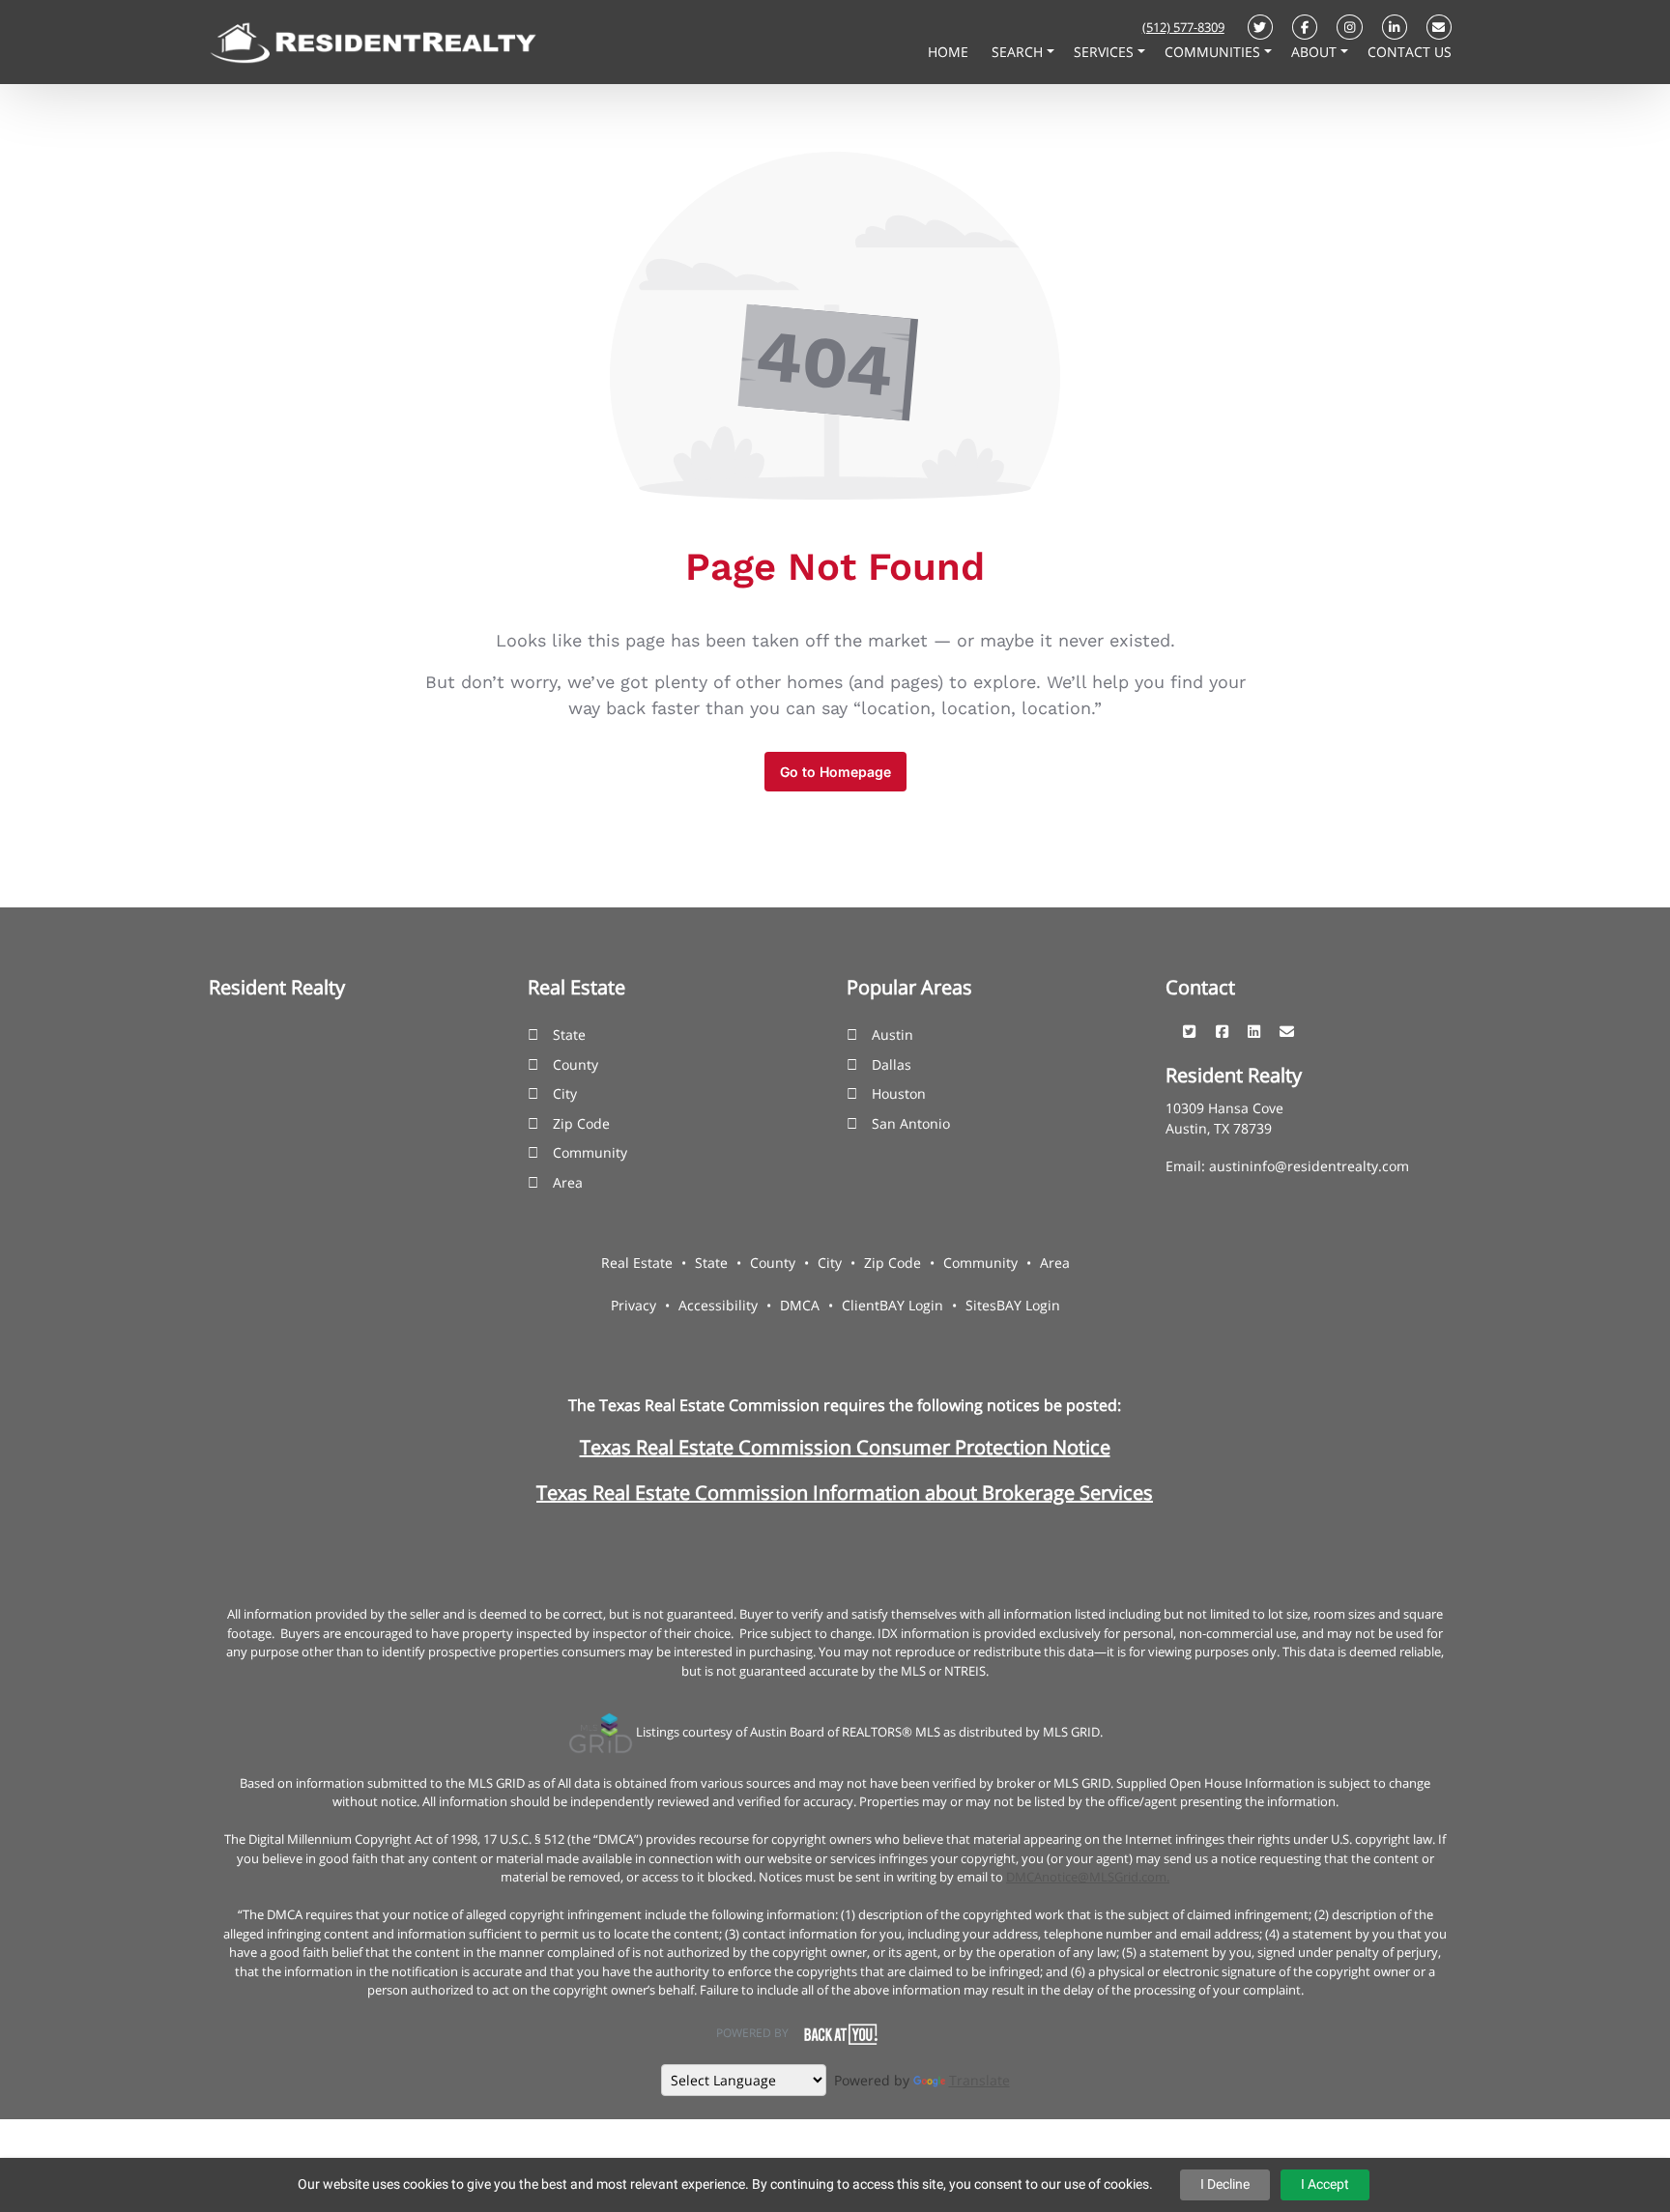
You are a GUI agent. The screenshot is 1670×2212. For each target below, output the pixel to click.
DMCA (800, 1305)
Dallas (892, 1064)
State (569, 1034)
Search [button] (1019, 52)
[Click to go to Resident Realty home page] (373, 41)
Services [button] (1106, 52)
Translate (979, 2080)
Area (568, 1182)
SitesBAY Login (1013, 1305)
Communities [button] (1214, 52)
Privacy (633, 1305)
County (576, 1064)
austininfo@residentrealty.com (1309, 1166)
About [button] (1316, 52)
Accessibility (718, 1305)
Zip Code (581, 1123)
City (565, 1093)
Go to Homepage (835, 772)
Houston (899, 1093)
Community (590, 1152)
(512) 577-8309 (1183, 27)
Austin (893, 1034)
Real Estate (637, 1263)
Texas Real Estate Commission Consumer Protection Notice (845, 1447)
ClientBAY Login (893, 1305)
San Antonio (911, 1123)
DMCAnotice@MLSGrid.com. (1088, 1877)
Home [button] (950, 52)
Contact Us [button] (1410, 52)
